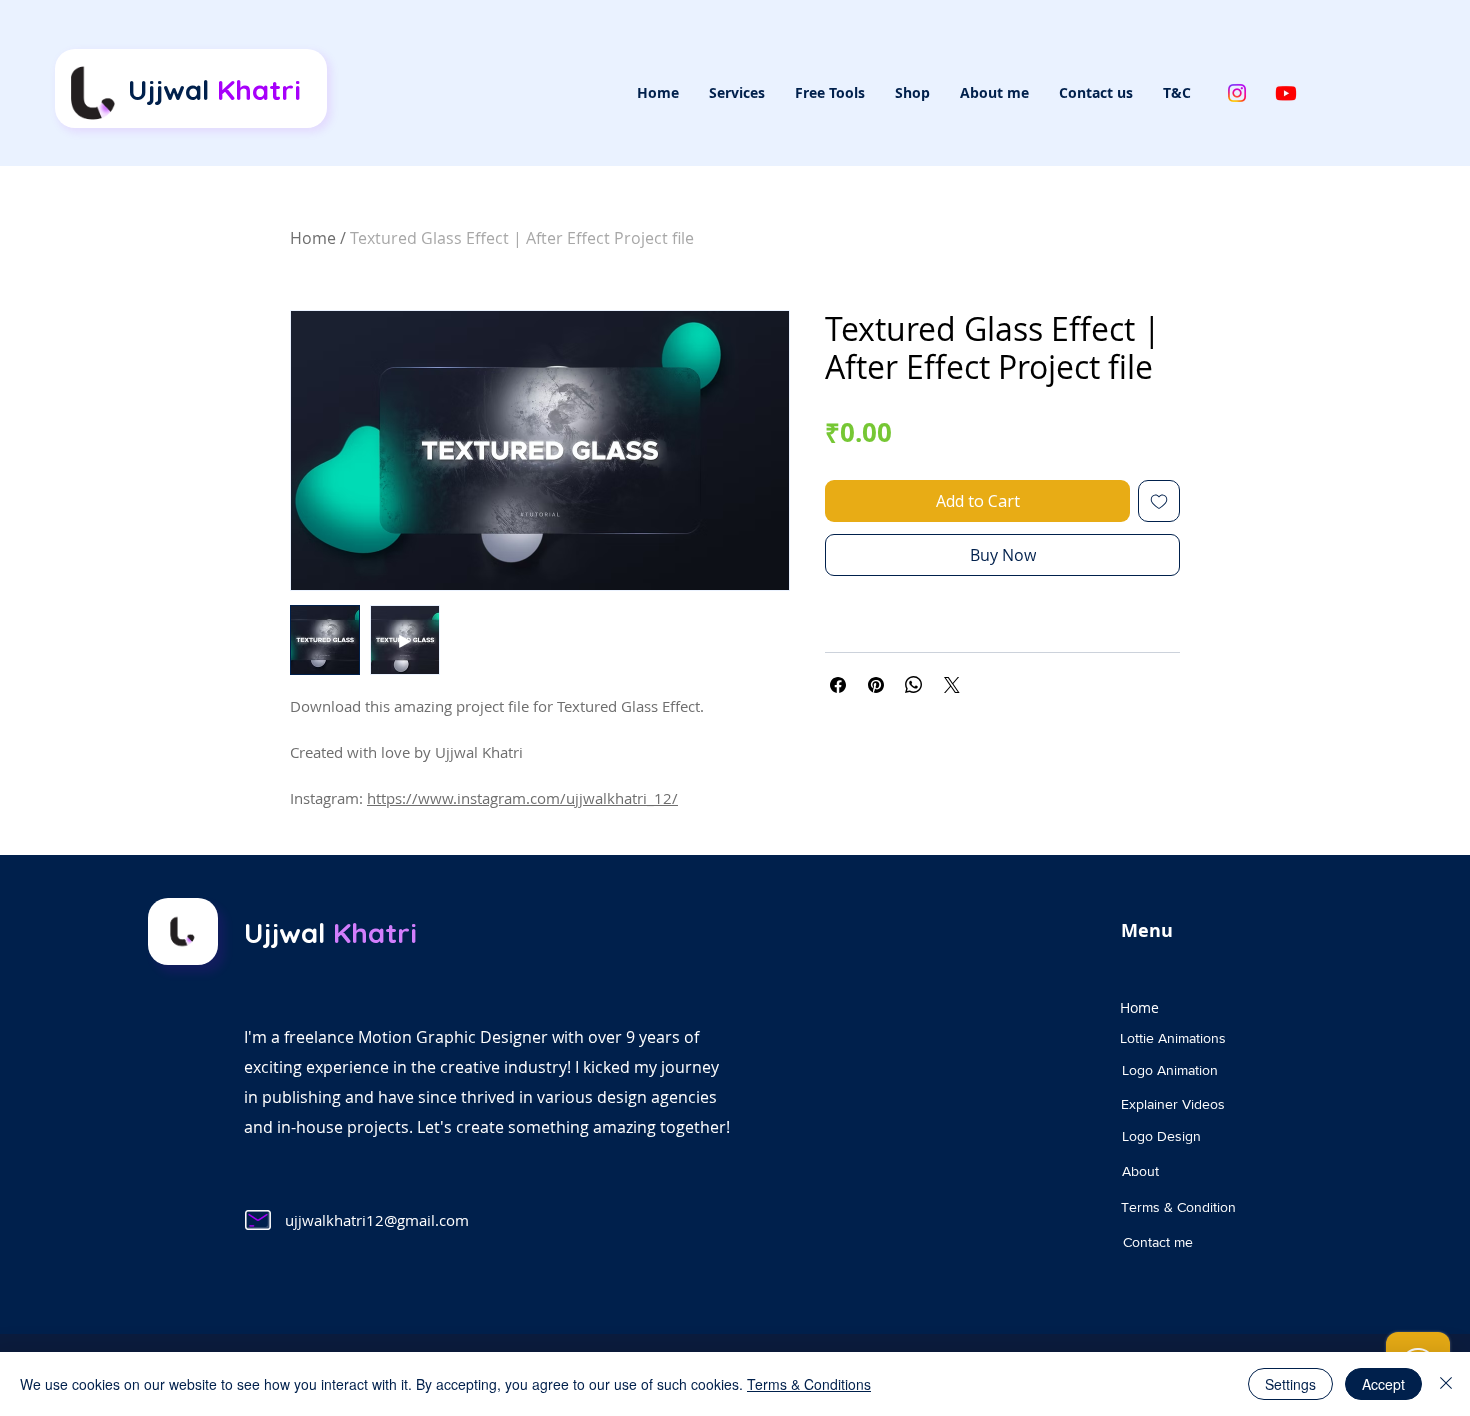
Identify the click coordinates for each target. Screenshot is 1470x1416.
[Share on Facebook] (838, 685)
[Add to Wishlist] (1159, 501)
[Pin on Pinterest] (876, 685)
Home (313, 238)
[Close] (1446, 1384)
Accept (1383, 1384)
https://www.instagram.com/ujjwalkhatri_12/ (522, 798)
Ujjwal (214, 89)
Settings (1290, 1384)
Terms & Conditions (809, 1384)
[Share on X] (952, 685)
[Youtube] (1286, 93)
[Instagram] (1237, 93)
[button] (737, 93)
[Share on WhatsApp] (914, 685)
